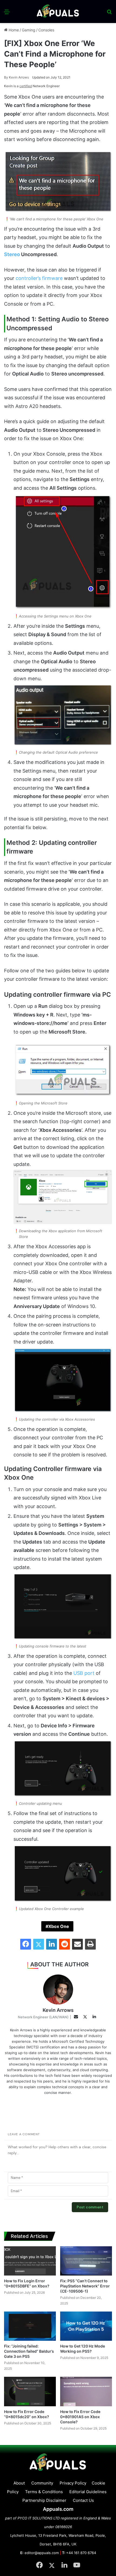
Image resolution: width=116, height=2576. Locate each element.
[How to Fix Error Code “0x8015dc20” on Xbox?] (30, 2391)
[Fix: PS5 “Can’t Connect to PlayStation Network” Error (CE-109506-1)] (86, 2261)
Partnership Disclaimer (44, 2500)
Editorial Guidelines (88, 2492)
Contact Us (83, 2500)
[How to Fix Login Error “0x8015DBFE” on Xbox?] (30, 2261)
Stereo (12, 254)
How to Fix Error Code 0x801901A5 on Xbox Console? (80, 2417)
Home (13, 30)
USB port (84, 1673)
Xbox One (59, 1926)
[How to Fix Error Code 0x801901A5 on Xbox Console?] (86, 2391)
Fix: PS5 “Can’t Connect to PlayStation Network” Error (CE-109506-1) (85, 2286)
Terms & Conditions (44, 2492)
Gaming (29, 30)
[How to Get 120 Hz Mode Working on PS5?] (86, 2326)
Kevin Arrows (16, 77)
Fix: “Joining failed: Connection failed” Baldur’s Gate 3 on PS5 (29, 2351)
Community (42, 2483)
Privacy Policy (73, 2483)
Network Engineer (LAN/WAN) (43, 2017)
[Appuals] (58, 12)
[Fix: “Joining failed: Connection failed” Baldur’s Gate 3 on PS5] (30, 2326)
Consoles (46, 30)
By (6, 77)
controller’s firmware (39, 278)
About (19, 2483)
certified (26, 86)
